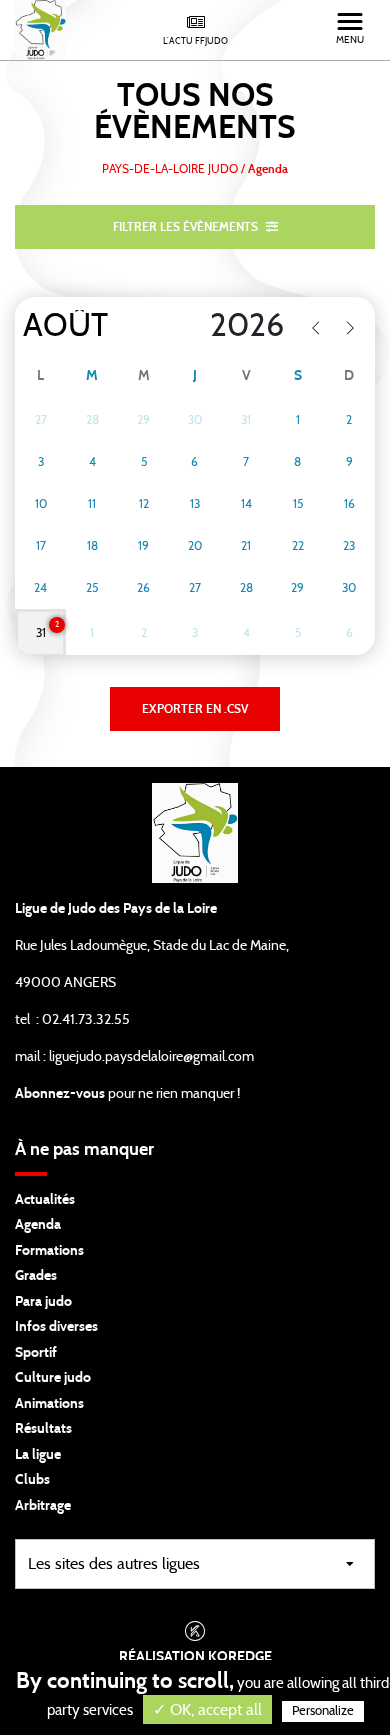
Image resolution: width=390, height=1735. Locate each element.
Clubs (32, 1480)
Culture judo (53, 1378)
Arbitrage (43, 1506)
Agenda (38, 1225)
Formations (49, 1251)
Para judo (43, 1302)
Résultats (43, 1429)
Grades (36, 1276)
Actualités (45, 1200)
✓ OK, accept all (207, 1710)
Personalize (323, 1711)
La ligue (38, 1455)
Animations (49, 1404)
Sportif (36, 1353)
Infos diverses (56, 1327)
